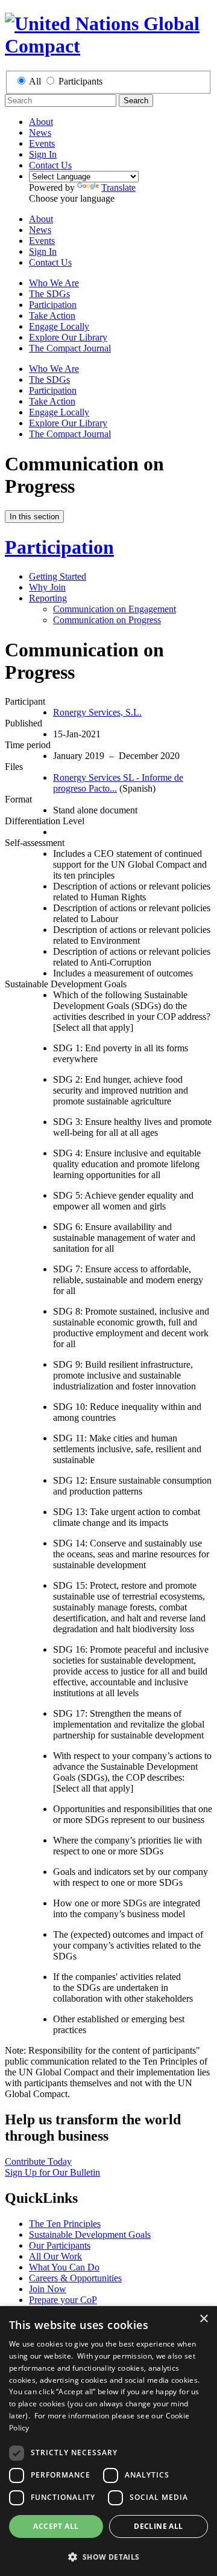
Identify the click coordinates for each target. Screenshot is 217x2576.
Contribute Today (38, 2161)
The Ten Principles (65, 2224)
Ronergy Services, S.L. (97, 712)
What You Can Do (64, 2267)
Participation (53, 305)
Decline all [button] (158, 2526)
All (35, 81)
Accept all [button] (56, 2526)
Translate (118, 187)
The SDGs (49, 294)
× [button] (203, 2319)
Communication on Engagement (115, 609)
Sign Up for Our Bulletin (52, 2172)
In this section (34, 517)
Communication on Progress (107, 620)
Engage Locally (59, 326)
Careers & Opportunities (75, 2278)
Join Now (48, 2289)
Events (42, 143)
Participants (80, 81)
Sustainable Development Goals (90, 2235)
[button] (108, 2556)
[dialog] (108, 2441)
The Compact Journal (70, 348)
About (41, 122)
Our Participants (60, 2245)
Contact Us (50, 165)
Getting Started (58, 576)
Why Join (47, 587)
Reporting (48, 598)
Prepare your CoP (63, 2300)
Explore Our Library (68, 337)
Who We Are (54, 283)
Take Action (52, 316)
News (40, 133)
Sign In (43, 154)
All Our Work (55, 2256)
